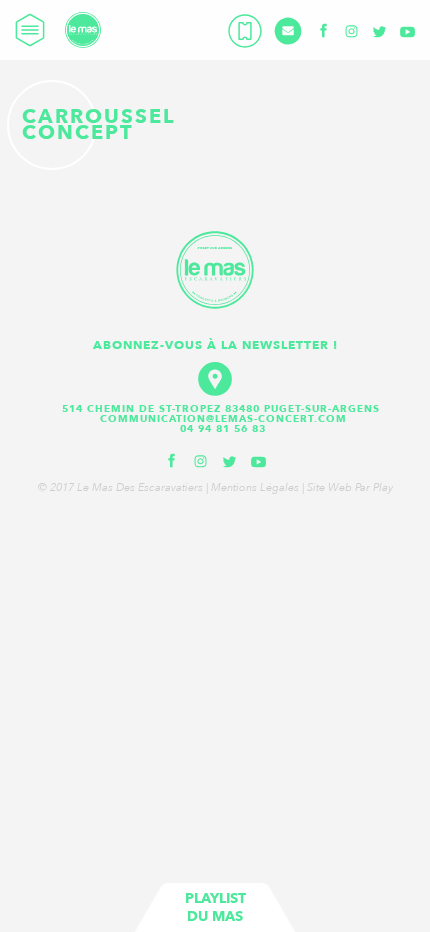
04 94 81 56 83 (223, 429)
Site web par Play (350, 487)
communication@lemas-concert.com (223, 419)
